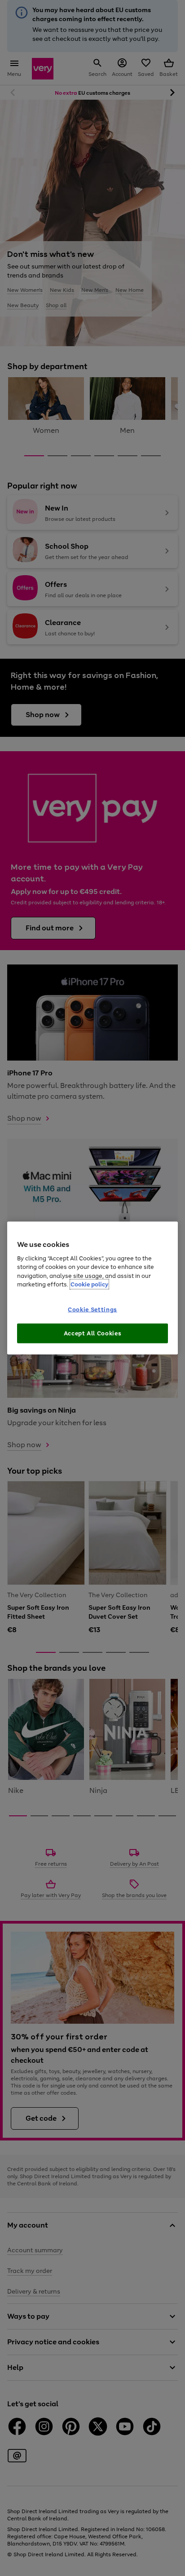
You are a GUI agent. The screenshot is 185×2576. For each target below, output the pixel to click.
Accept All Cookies (93, 1333)
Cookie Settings (92, 1310)
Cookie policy (89, 1284)
